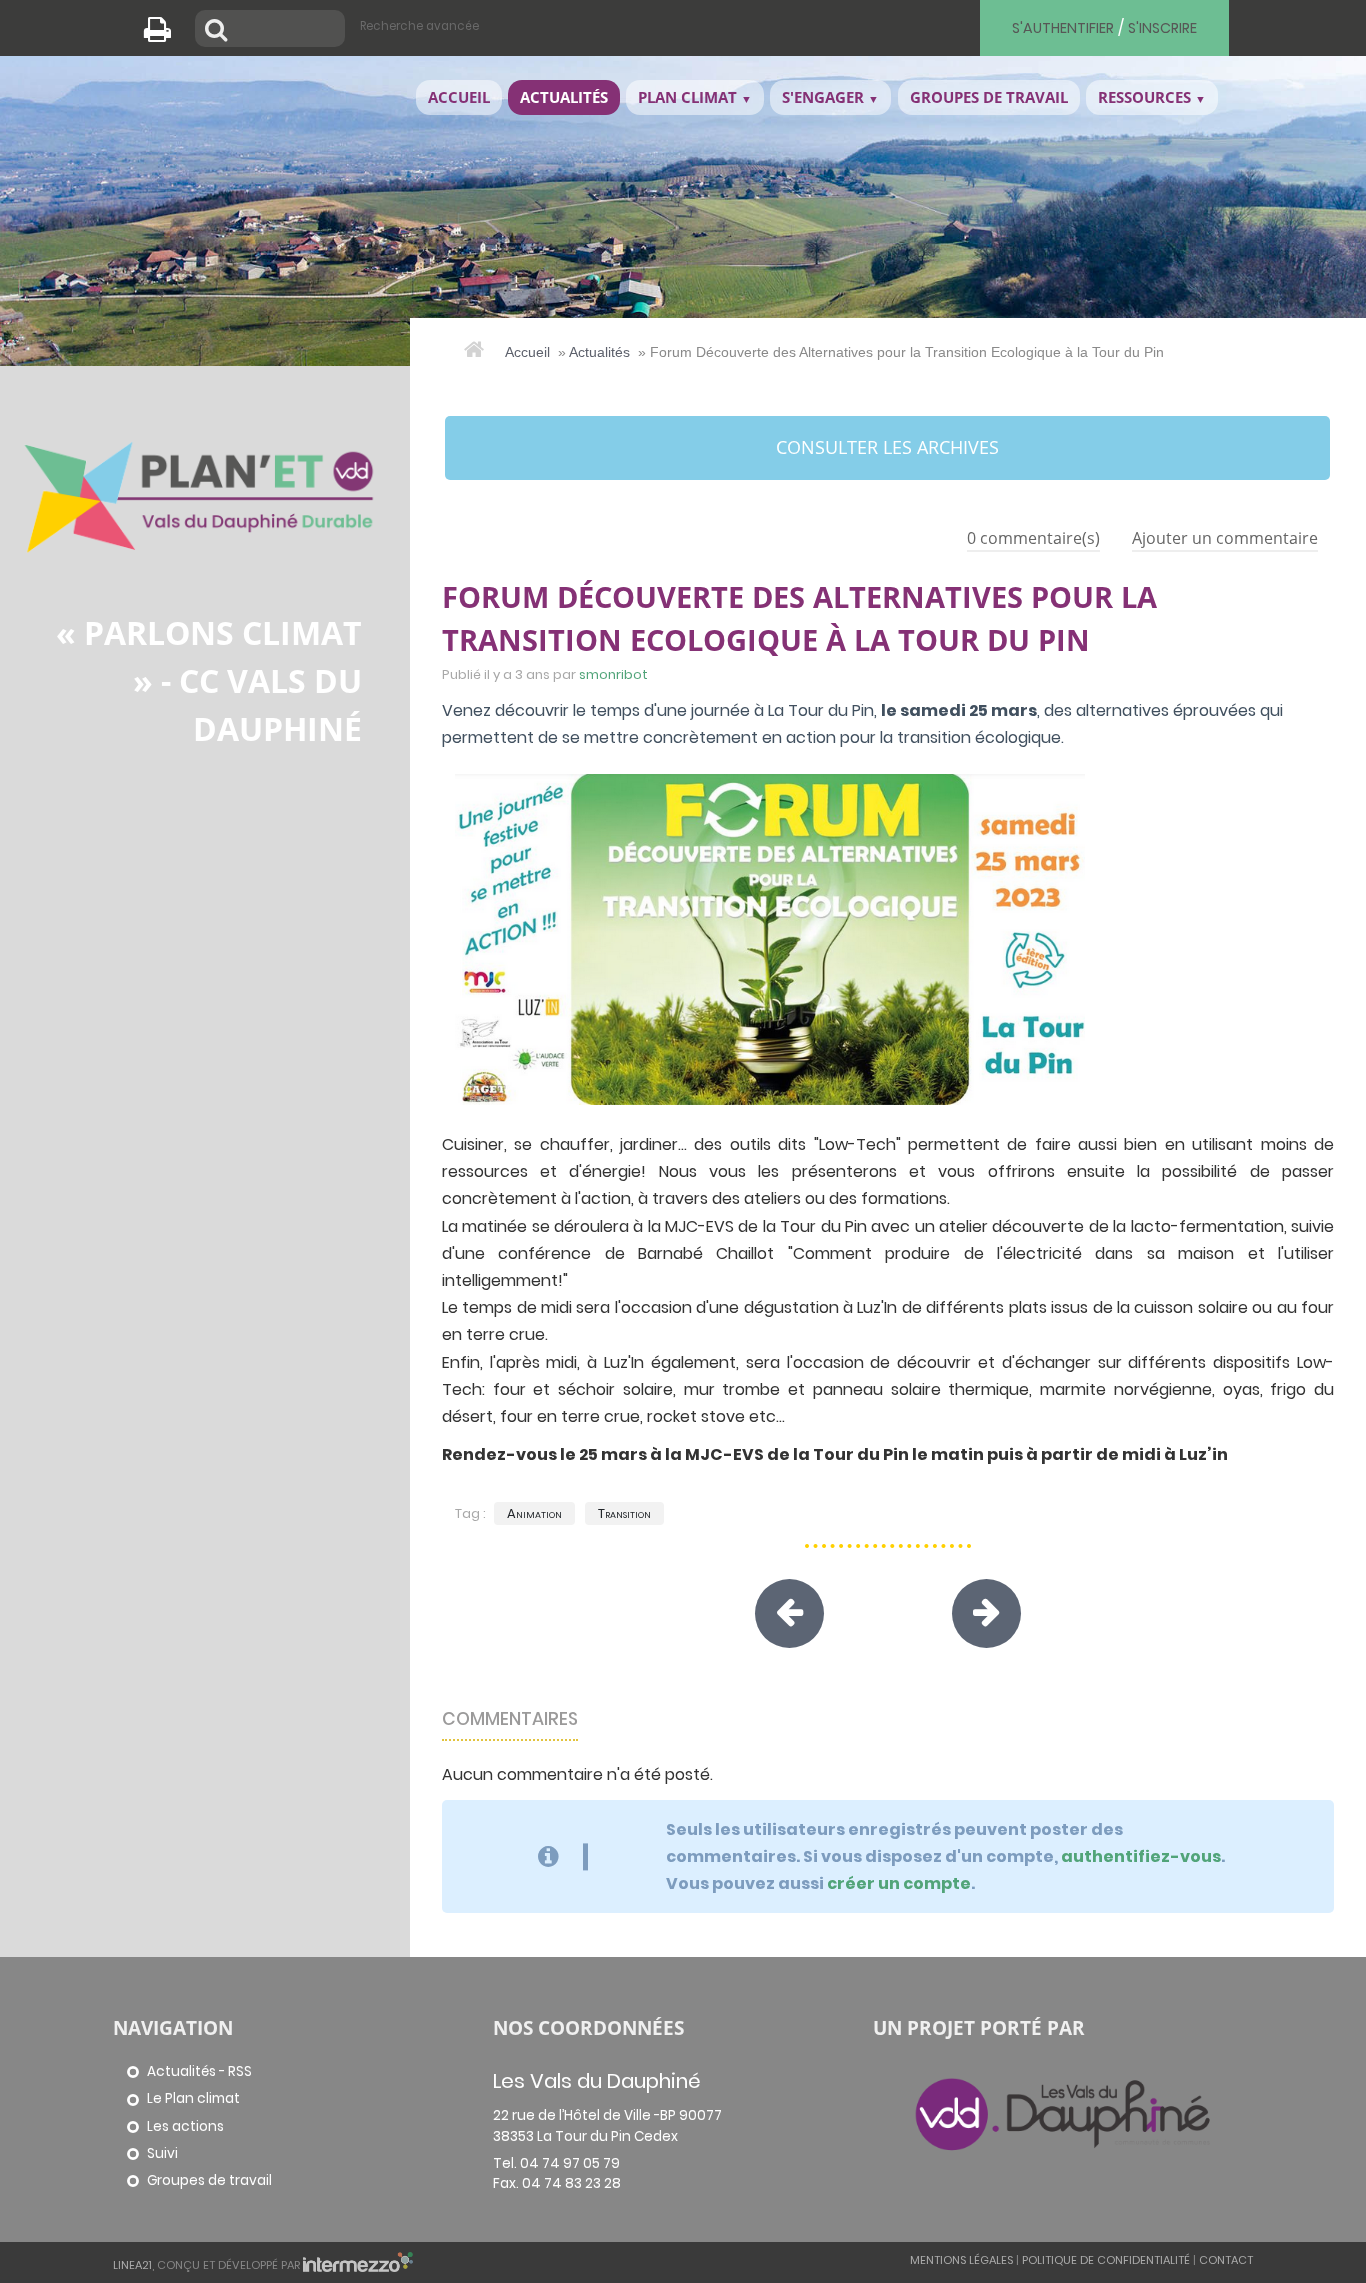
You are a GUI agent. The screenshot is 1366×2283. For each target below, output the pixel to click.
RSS (240, 2071)
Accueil (527, 352)
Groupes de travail (209, 2180)
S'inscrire (1162, 28)
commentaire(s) (1033, 538)
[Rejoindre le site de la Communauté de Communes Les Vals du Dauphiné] (1063, 2112)
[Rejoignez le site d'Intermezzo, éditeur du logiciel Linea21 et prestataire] (358, 2264)
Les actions (185, 2126)
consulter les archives (887, 447)
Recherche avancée (419, 26)
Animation (534, 1513)
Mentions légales (961, 2260)
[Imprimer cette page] (164, 35)
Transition (624, 1513)
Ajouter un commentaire (1225, 538)
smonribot (613, 674)
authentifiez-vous (1141, 1856)
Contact (1226, 2260)
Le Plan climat (193, 2098)
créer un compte (899, 1883)
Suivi (162, 2153)
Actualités (599, 352)
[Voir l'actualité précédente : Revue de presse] (789, 1613)
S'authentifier (1063, 28)
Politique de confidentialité (1106, 2260)
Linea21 (132, 2264)
